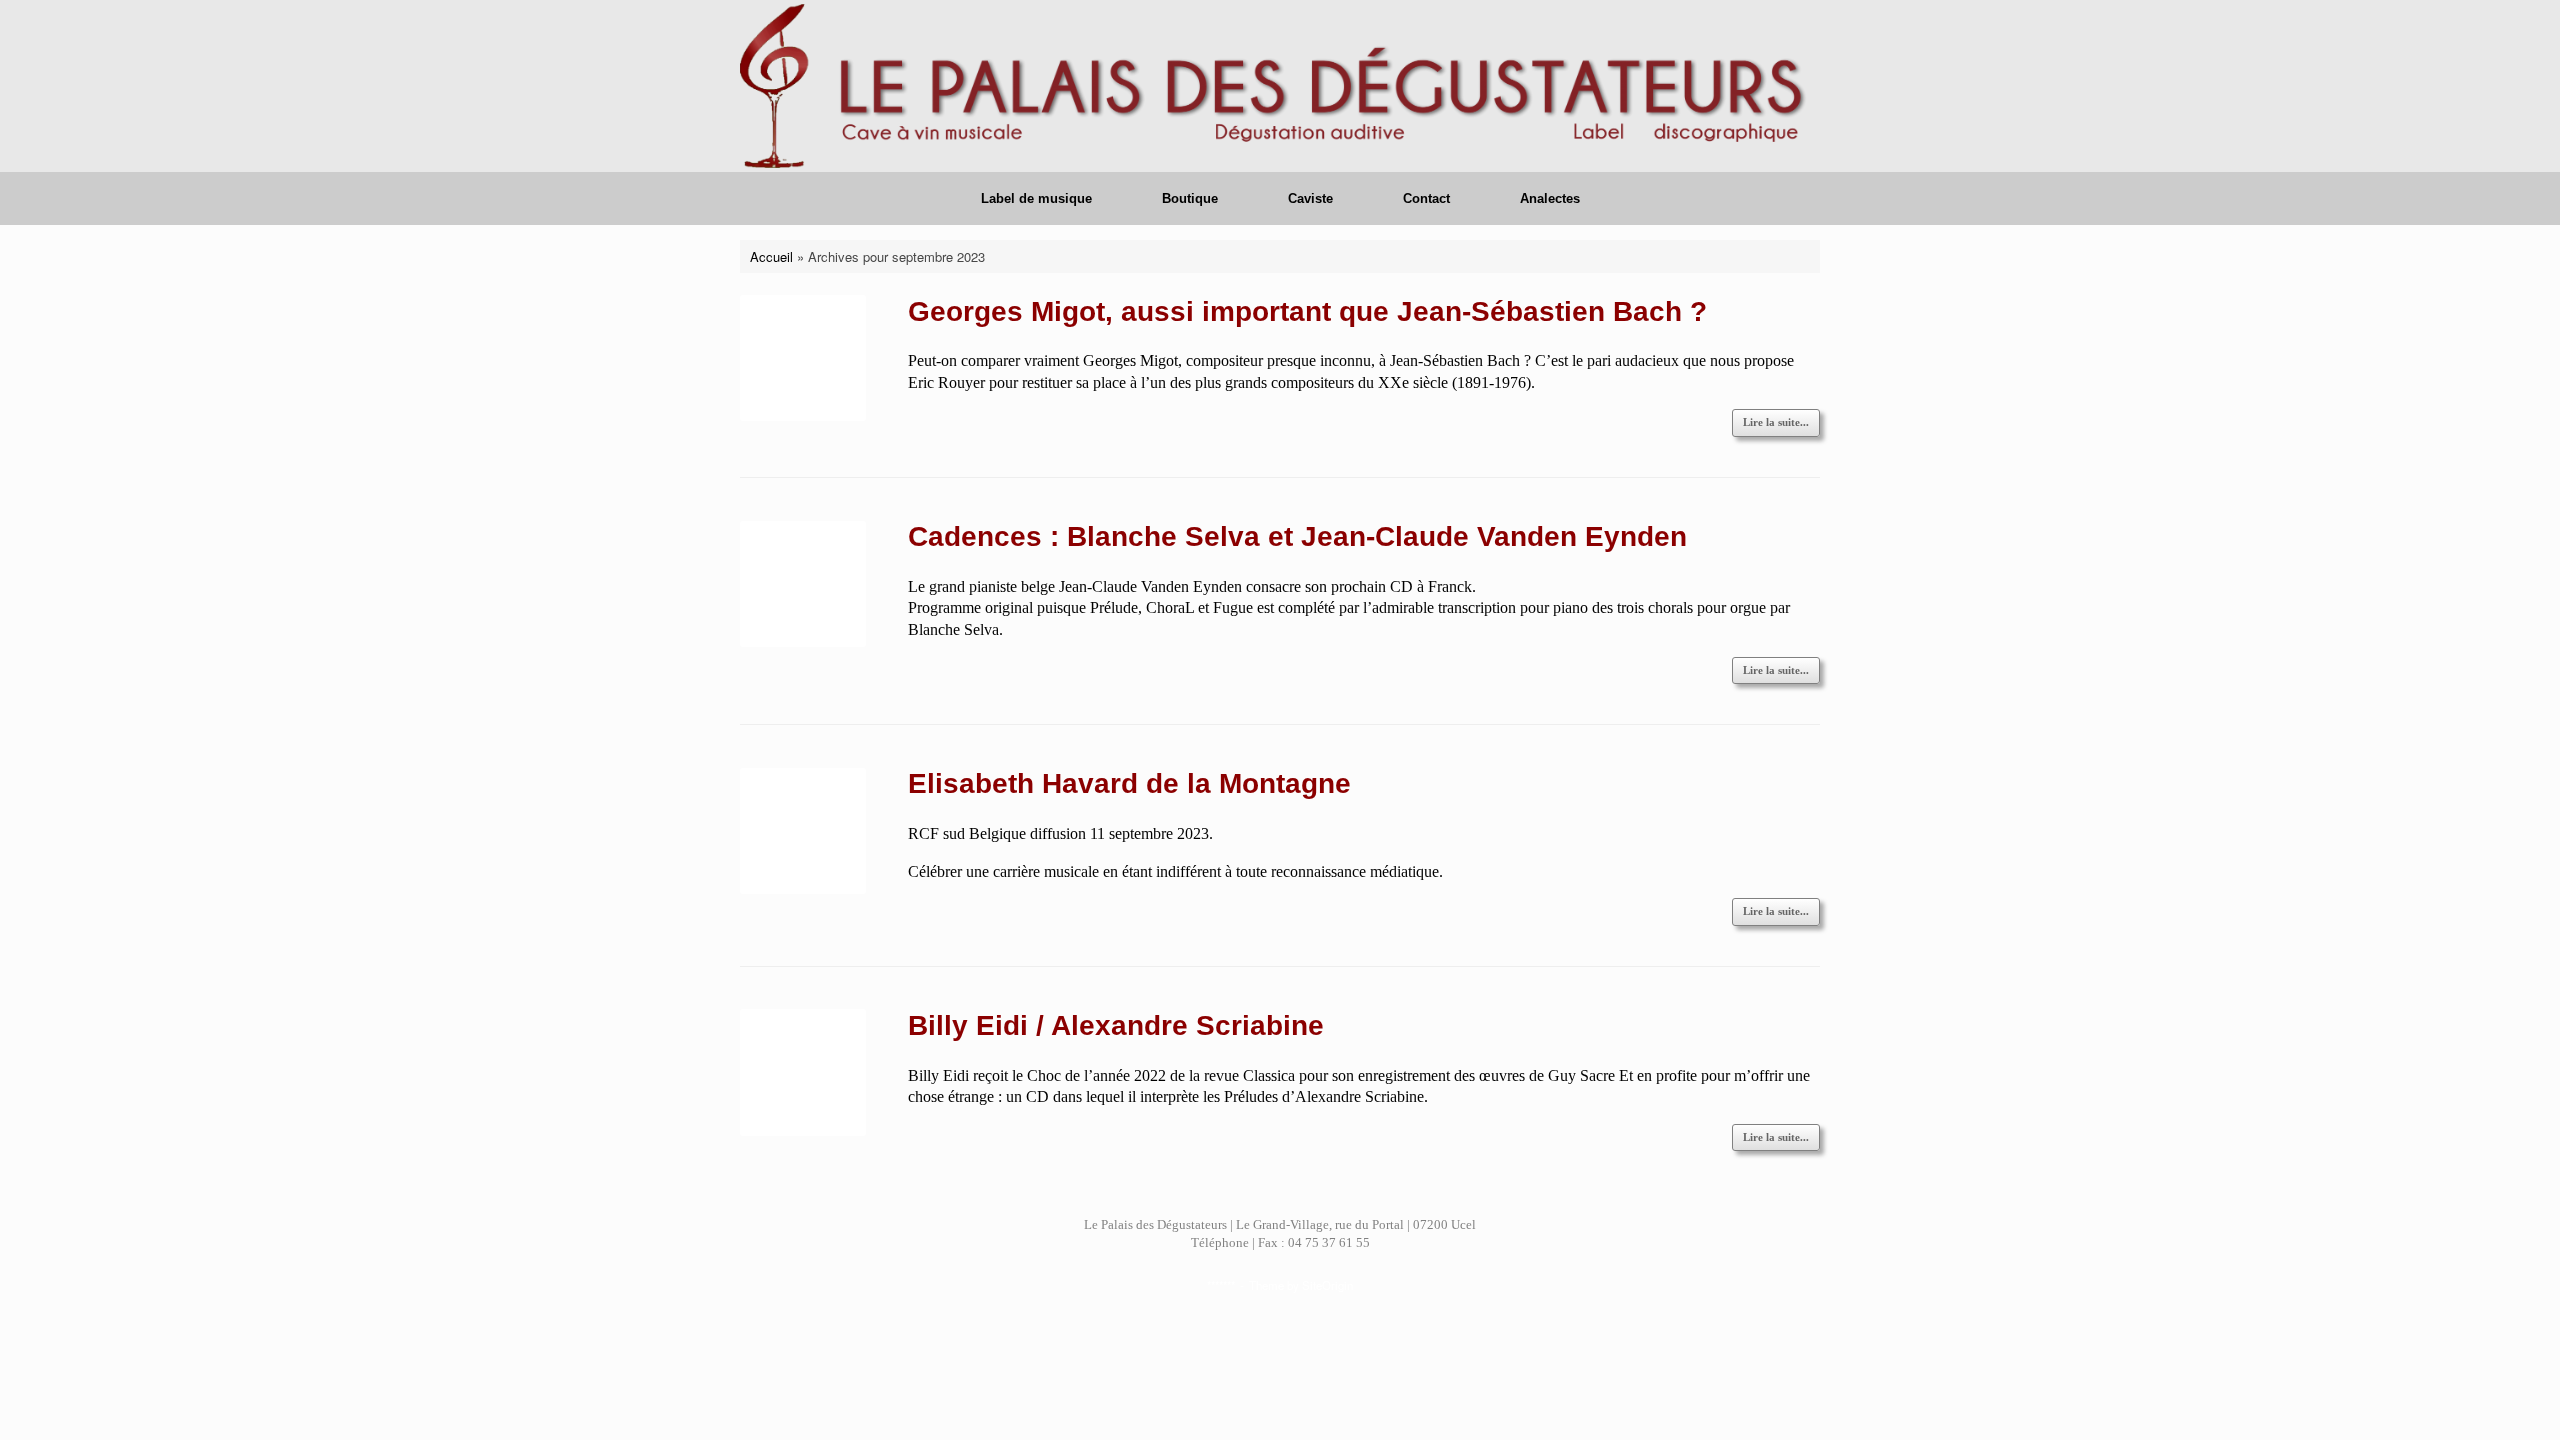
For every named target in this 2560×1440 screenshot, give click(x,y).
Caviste (1310, 198)
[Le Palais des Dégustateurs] (1280, 86)
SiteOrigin (1327, 1285)
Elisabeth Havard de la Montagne (1129, 783)
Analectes (1550, 198)
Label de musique (1036, 198)
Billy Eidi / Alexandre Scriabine (1116, 1025)
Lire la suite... (1776, 422)
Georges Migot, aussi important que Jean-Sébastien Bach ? (1307, 311)
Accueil (771, 256)
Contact (1426, 198)
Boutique (1190, 198)
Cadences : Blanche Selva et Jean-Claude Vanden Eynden (1297, 536)
